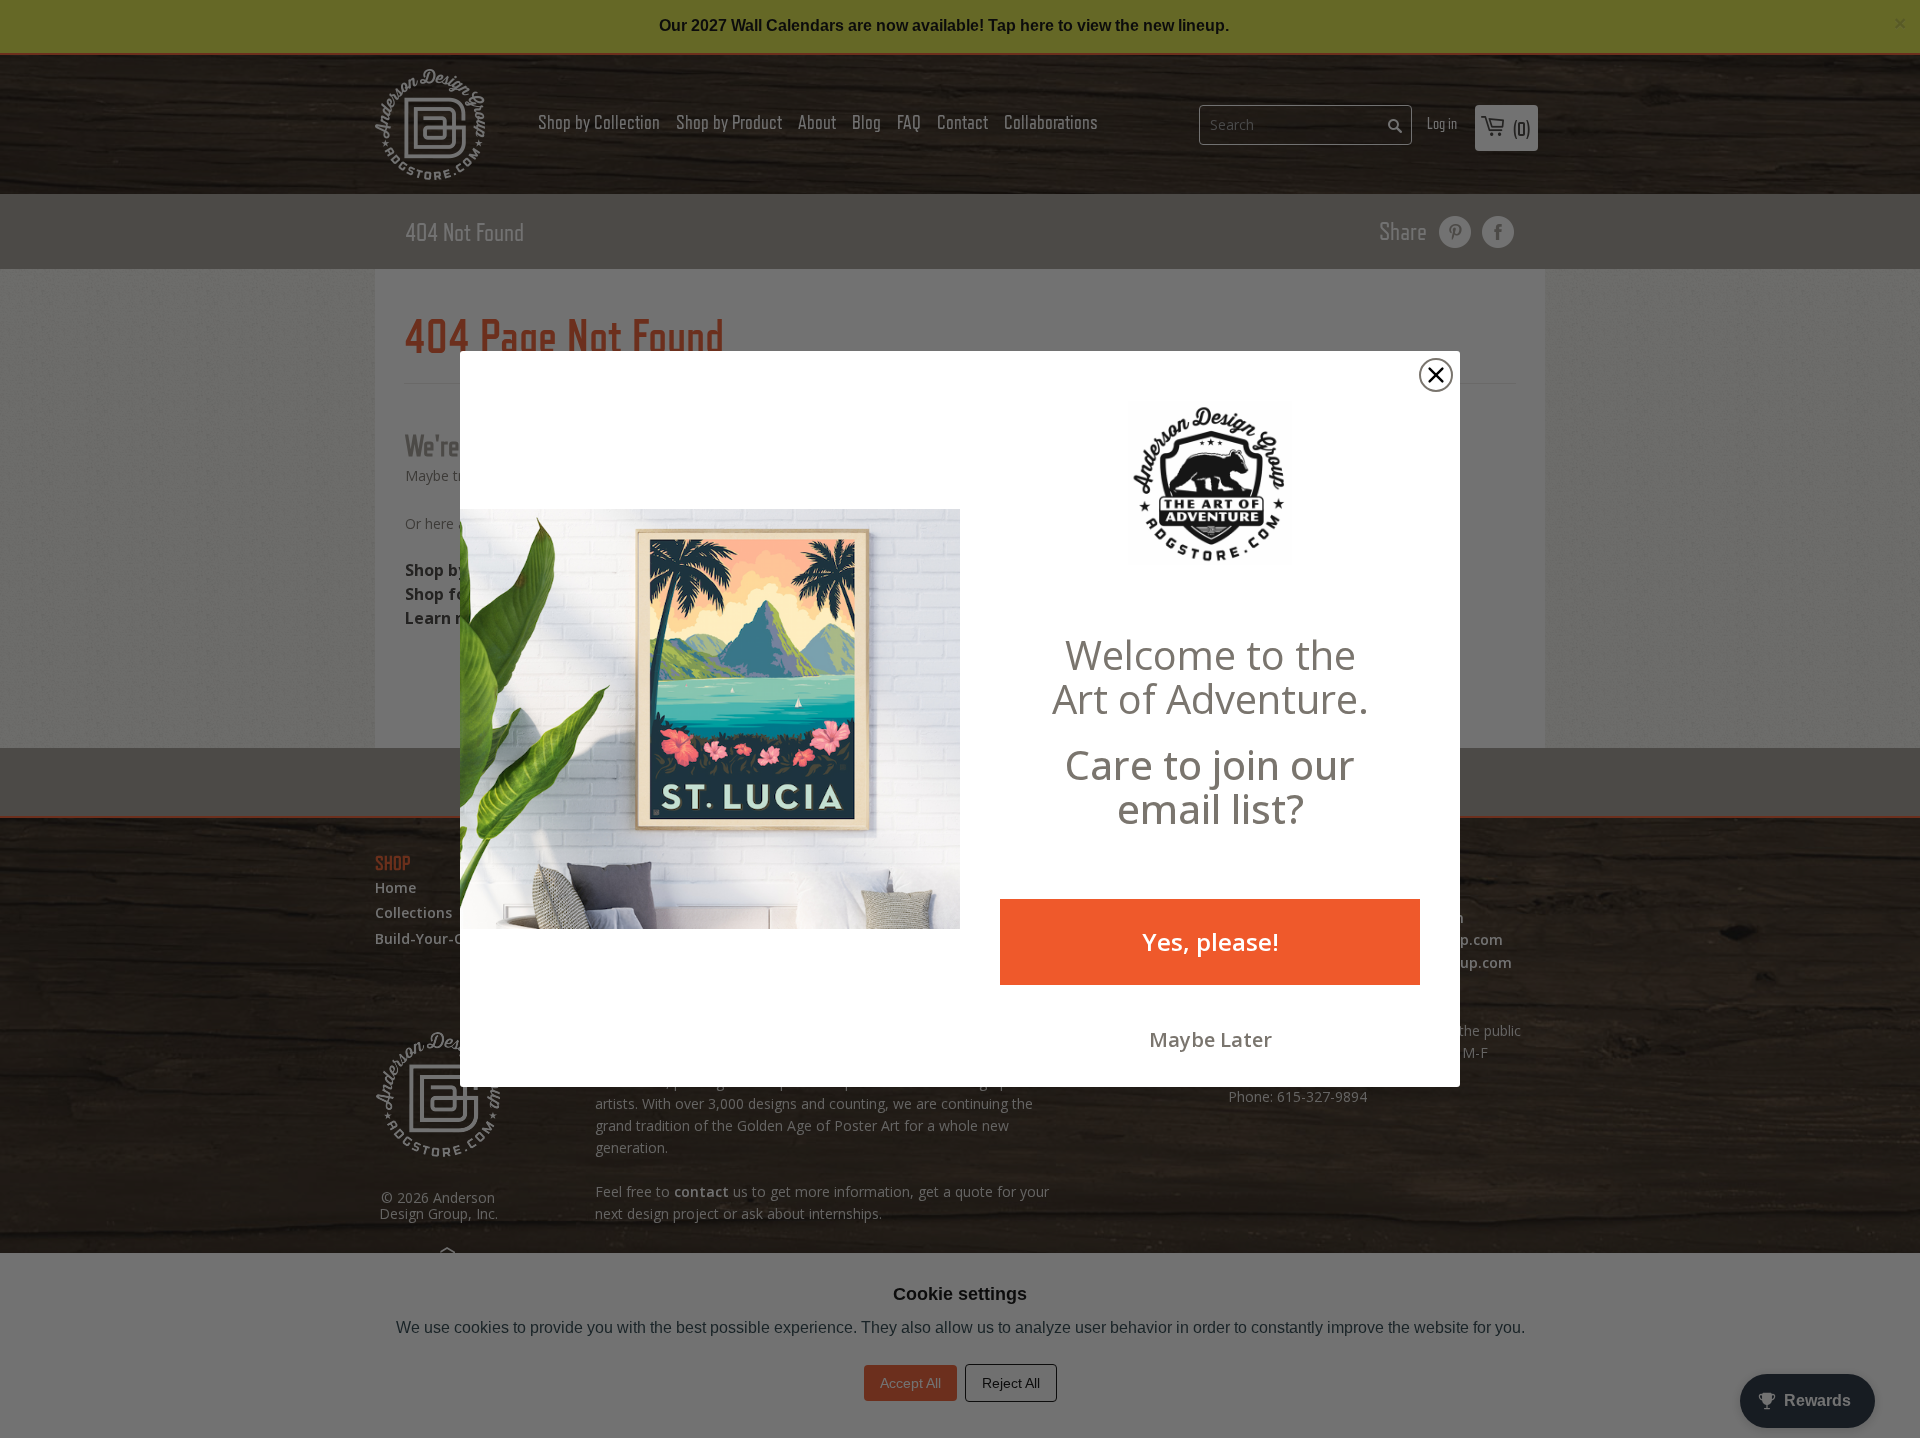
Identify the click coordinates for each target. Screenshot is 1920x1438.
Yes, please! (1210, 941)
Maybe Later (1210, 1039)
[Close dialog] (1436, 375)
